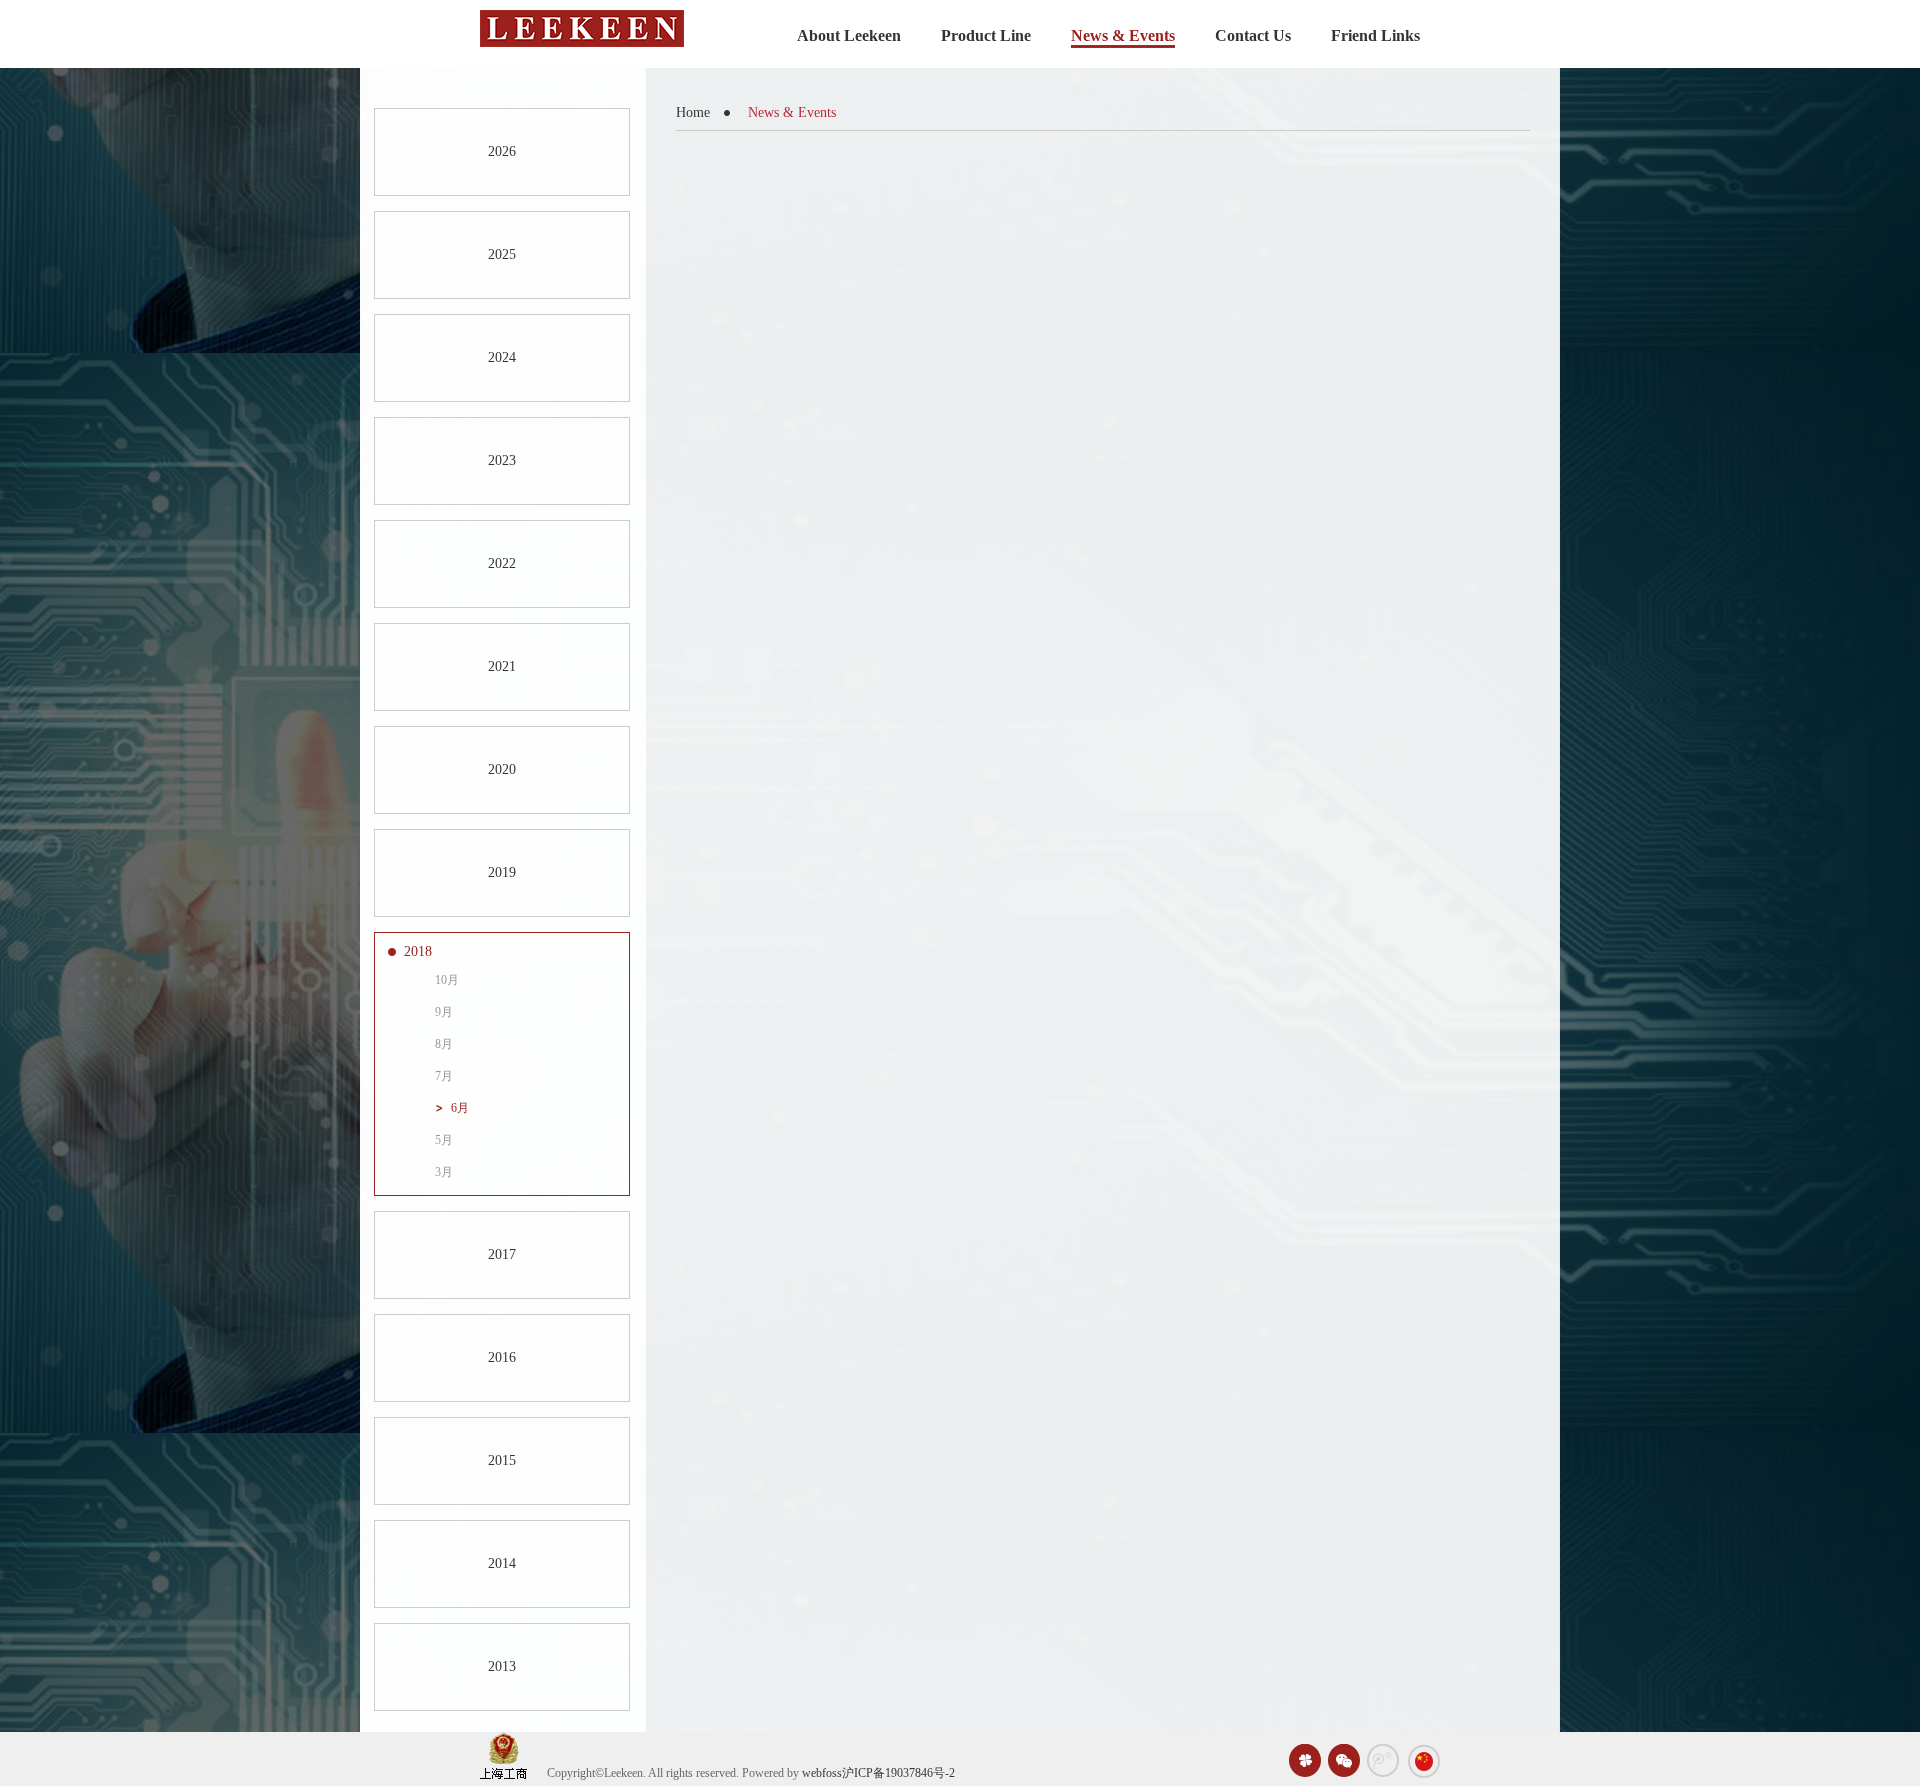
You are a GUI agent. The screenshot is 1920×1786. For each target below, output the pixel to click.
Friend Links (1375, 35)
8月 (444, 1044)
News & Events (1123, 35)
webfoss (822, 1773)
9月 (444, 1012)
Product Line (986, 35)
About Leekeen (849, 35)
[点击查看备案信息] (503, 1755)
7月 (444, 1076)
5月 (444, 1140)
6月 (460, 1108)
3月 (444, 1172)
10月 (447, 980)
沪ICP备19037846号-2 (898, 1773)
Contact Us (1253, 35)
